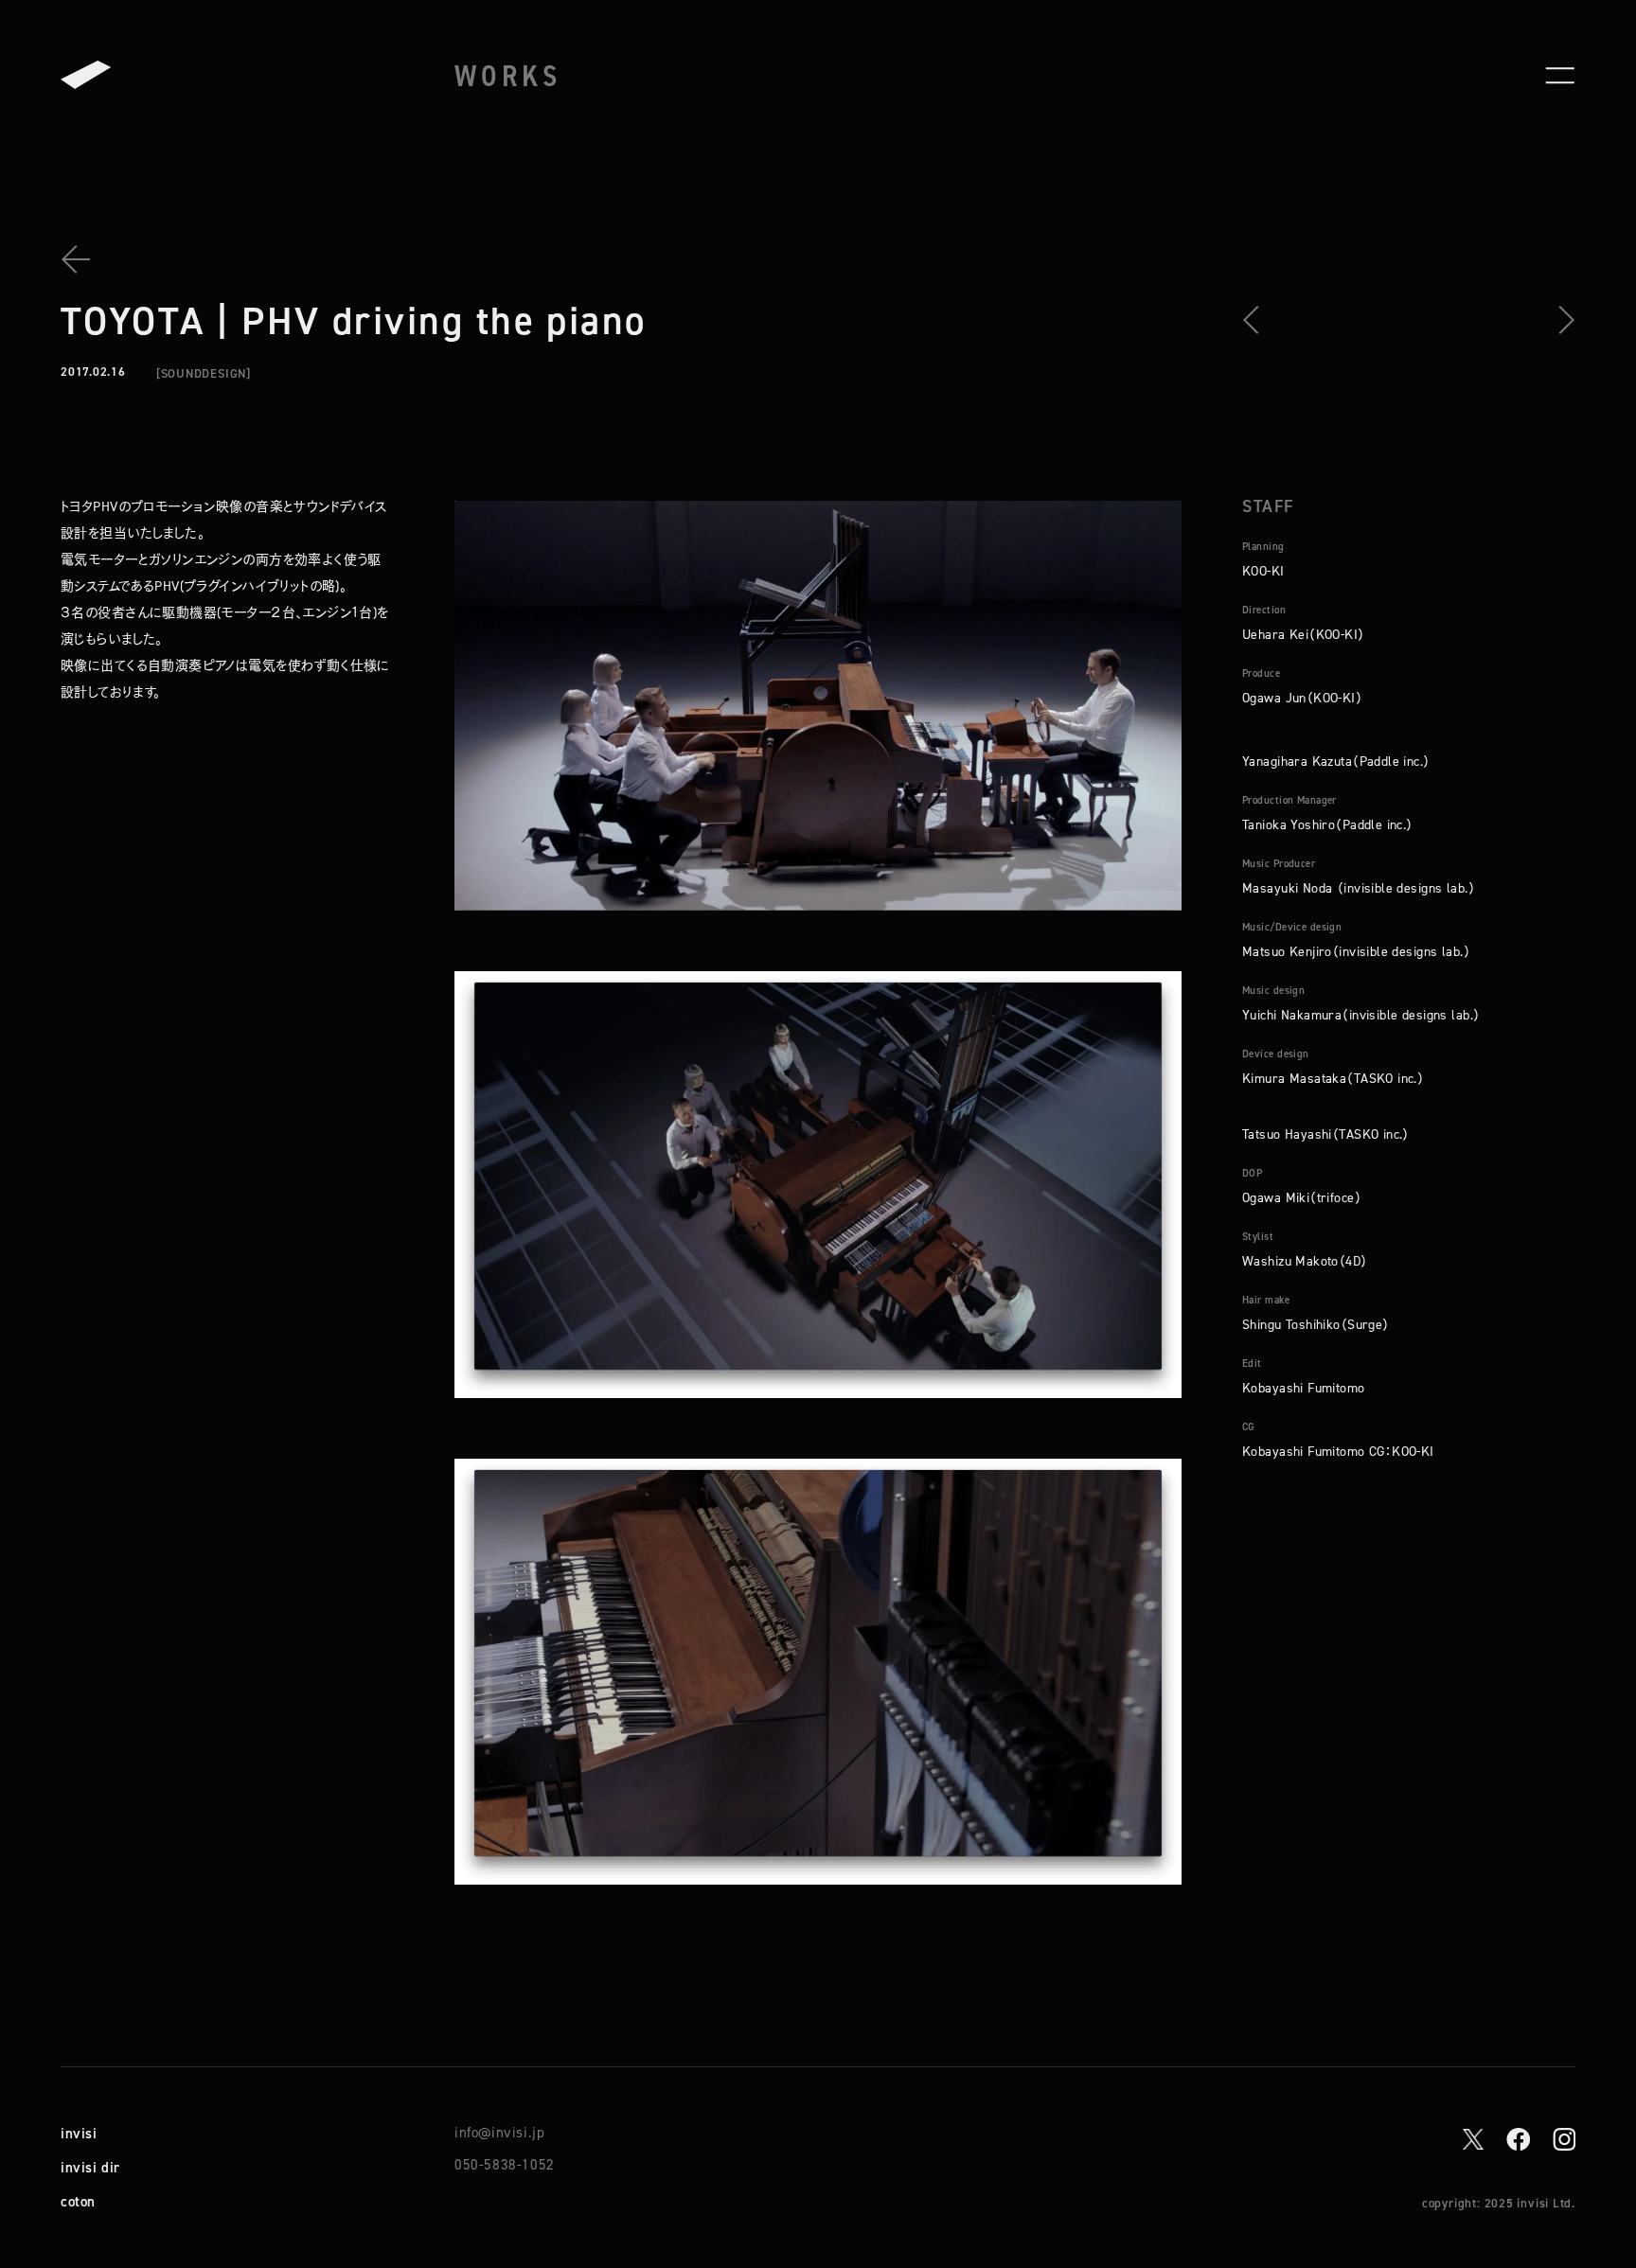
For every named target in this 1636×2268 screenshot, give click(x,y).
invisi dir (90, 2167)
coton (78, 2201)
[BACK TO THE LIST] (83, 259)
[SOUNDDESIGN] (204, 373)
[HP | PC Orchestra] (1257, 320)
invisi (79, 2133)
